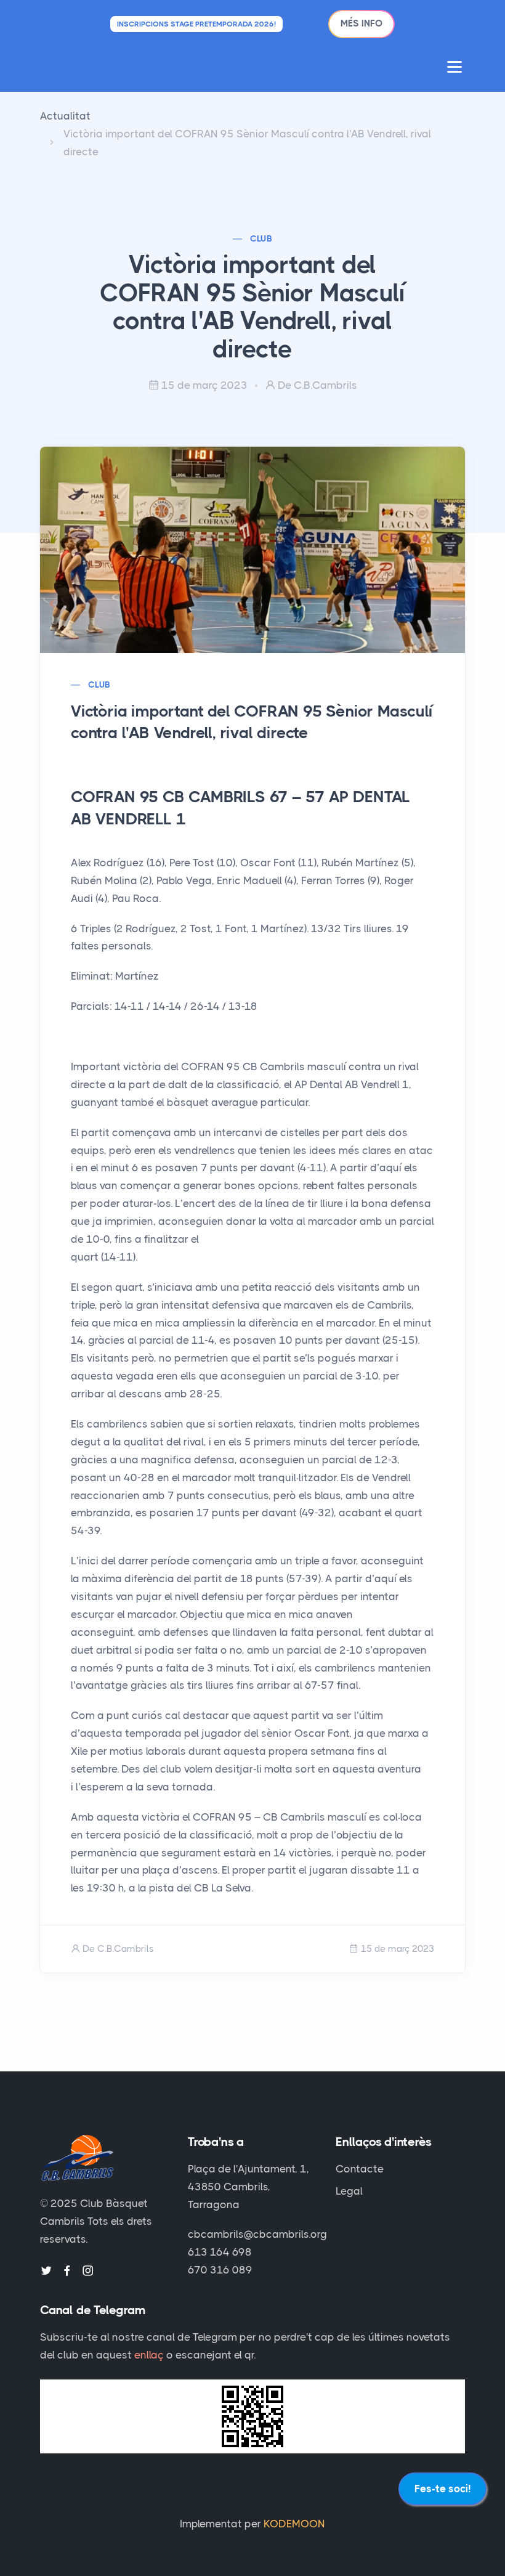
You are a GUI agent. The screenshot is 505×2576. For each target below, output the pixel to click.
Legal (349, 2191)
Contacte (360, 2169)
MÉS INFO (362, 23)
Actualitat (65, 116)
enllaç (149, 2355)
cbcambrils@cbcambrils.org (257, 2234)
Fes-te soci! (442, 2489)
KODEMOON (294, 2524)
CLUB (261, 238)
